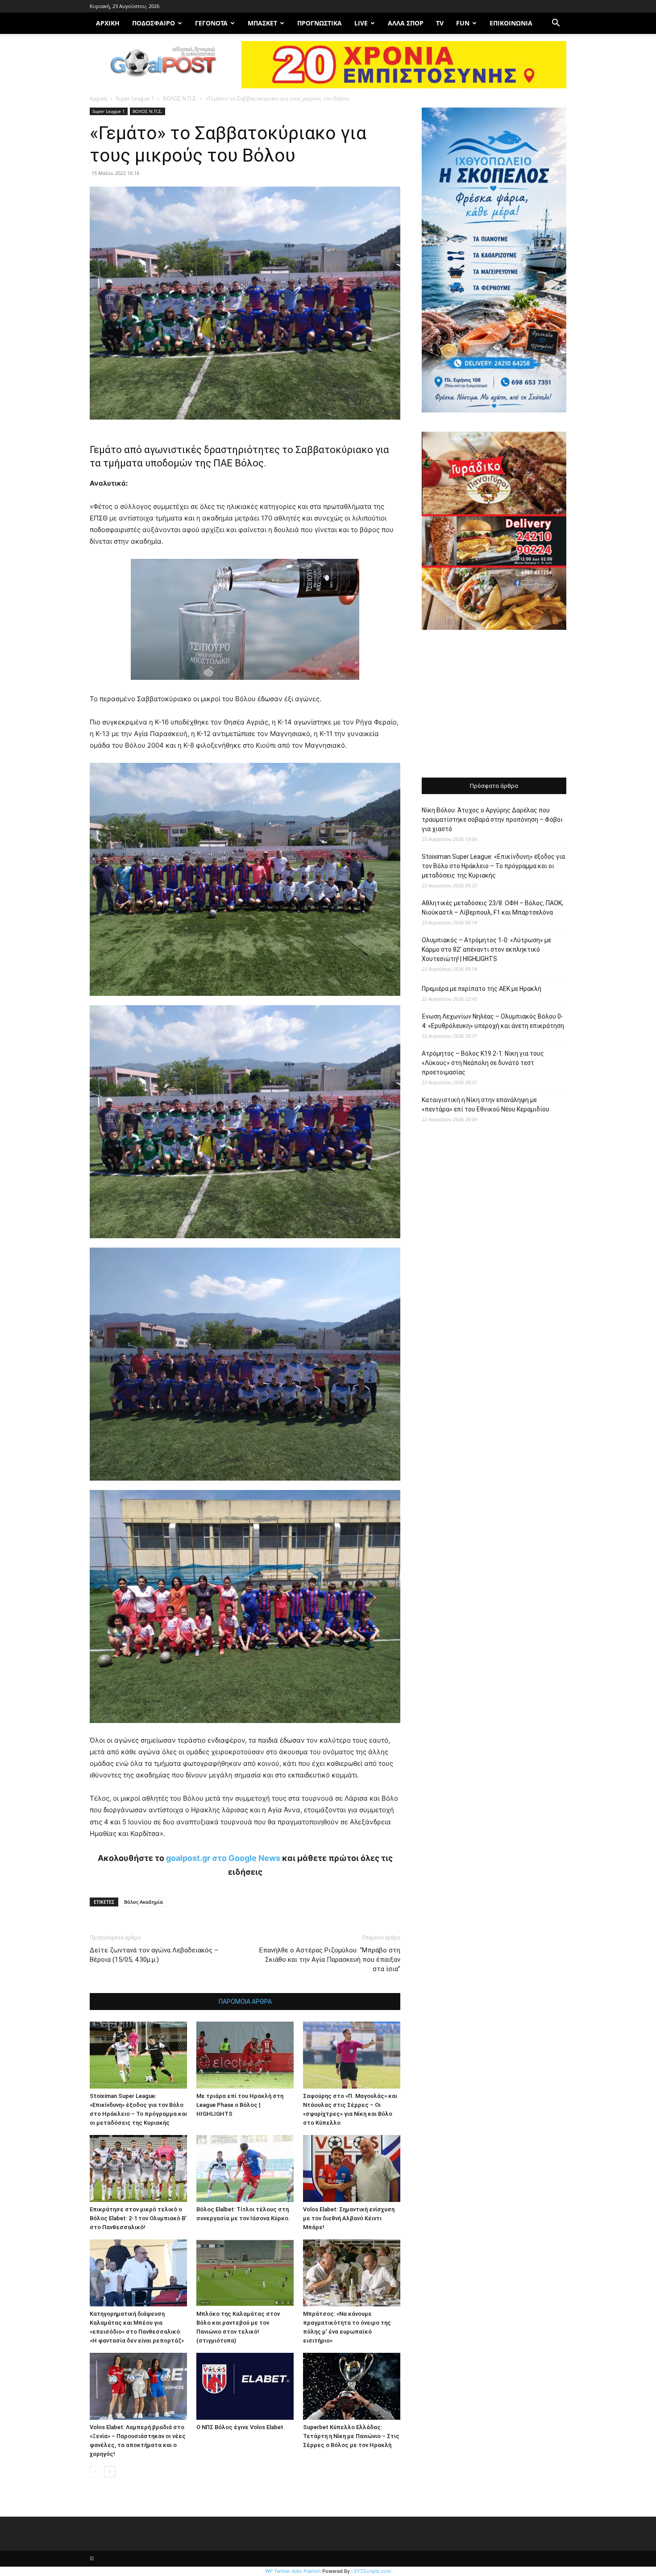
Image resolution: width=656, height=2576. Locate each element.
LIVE (361, 23)
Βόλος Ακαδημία (143, 1902)
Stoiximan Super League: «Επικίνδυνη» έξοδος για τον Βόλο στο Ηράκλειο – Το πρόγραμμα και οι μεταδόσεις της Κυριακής (493, 866)
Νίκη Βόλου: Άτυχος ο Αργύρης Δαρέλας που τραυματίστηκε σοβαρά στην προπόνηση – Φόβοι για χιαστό (492, 820)
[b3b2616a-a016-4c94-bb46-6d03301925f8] (245, 687)
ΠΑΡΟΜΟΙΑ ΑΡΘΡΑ (245, 2002)
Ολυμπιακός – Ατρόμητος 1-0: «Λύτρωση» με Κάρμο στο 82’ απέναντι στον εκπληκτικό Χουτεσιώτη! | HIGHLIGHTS (486, 949)
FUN (463, 23)
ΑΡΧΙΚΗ (108, 23)
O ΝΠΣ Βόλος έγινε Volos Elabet (240, 2427)
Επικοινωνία (511, 23)
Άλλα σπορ (406, 23)
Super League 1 (135, 98)
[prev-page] (95, 2472)
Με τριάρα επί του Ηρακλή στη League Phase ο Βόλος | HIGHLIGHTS (240, 2105)
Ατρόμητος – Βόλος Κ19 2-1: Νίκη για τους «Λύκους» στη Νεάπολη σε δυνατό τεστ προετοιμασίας (483, 1063)
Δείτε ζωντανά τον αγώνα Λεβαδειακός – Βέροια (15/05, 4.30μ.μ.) (154, 1955)
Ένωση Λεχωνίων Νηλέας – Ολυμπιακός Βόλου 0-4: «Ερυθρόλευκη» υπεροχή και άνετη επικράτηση (493, 1021)
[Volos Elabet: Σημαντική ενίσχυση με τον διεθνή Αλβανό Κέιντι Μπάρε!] (352, 2168)
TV (440, 23)
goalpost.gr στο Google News (223, 1858)
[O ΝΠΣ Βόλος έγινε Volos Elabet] (245, 2386)
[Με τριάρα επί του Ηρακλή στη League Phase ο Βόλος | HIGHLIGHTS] (245, 2055)
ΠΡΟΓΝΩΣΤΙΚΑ (320, 23)
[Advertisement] (494, 705)
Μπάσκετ (262, 23)
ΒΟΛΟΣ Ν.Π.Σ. (180, 98)
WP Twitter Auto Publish (293, 2571)
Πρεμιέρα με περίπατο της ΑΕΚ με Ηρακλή (482, 989)
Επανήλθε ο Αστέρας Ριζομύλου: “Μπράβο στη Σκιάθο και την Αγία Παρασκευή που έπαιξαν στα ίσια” (330, 1960)
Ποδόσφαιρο (154, 23)
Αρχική (98, 98)
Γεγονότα (211, 23)
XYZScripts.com (373, 2571)
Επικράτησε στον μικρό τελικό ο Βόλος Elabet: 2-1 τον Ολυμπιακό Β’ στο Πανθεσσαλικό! (138, 2218)
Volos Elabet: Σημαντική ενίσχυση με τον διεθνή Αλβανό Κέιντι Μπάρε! (349, 2218)
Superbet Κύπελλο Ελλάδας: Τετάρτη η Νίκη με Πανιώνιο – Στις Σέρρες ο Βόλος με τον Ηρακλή (351, 2436)
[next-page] (110, 2472)
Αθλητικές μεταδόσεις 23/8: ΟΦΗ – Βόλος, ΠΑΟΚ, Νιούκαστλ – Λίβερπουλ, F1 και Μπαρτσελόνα (492, 908)
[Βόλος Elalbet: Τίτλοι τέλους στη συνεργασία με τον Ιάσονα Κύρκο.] (245, 2168)
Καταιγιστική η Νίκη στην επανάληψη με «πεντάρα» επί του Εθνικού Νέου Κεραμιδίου (486, 1105)
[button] (556, 24)
